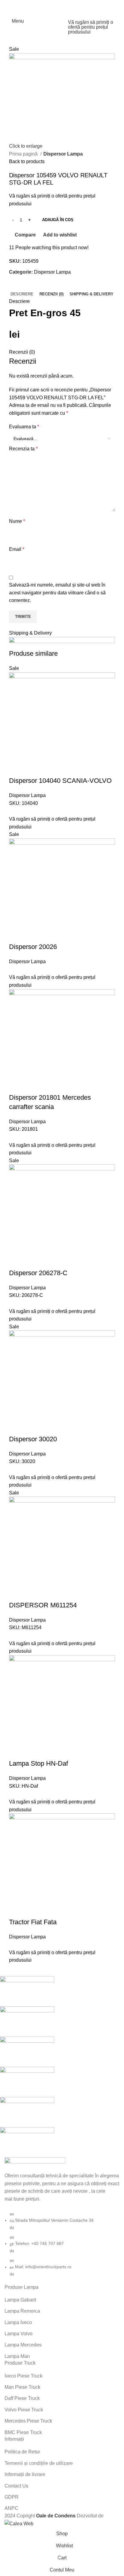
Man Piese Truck (22, 2387)
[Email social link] (62, 5)
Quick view (33, 769)
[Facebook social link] (54, 5)
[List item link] (62, 2244)
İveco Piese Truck (23, 2376)
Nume (17, 521)
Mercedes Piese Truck (28, 2421)
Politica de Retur (22, 2452)
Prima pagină (24, 154)
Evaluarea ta (24, 427)
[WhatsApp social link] (70, 5)
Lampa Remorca (22, 2311)
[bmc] (57, 2067)
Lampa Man (17, 2356)
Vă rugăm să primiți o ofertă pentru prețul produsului (91, 27)
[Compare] (49, 769)
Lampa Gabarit (20, 2300)
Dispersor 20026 (33, 947)
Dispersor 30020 (33, 1439)
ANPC (11, 2508)
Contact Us (16, 2486)
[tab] (22, 294)
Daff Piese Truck (22, 2398)
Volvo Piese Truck (24, 2410)
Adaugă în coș (58, 220)
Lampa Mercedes (23, 2345)
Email (17, 549)
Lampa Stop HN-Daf (39, 1763)
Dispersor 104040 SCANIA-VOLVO (60, 781)
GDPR (12, 2497)
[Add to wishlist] (65, 769)
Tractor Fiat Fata (33, 1922)
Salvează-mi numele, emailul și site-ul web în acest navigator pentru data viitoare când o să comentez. (57, 593)
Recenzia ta (23, 449)
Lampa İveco (18, 2322)
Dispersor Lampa (63, 154)
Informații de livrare (25, 2474)
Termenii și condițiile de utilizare (39, 2463)
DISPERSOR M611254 (43, 1605)
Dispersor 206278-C (38, 1273)
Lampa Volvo (19, 2334)
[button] (17, 769)
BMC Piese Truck (23, 2432)
